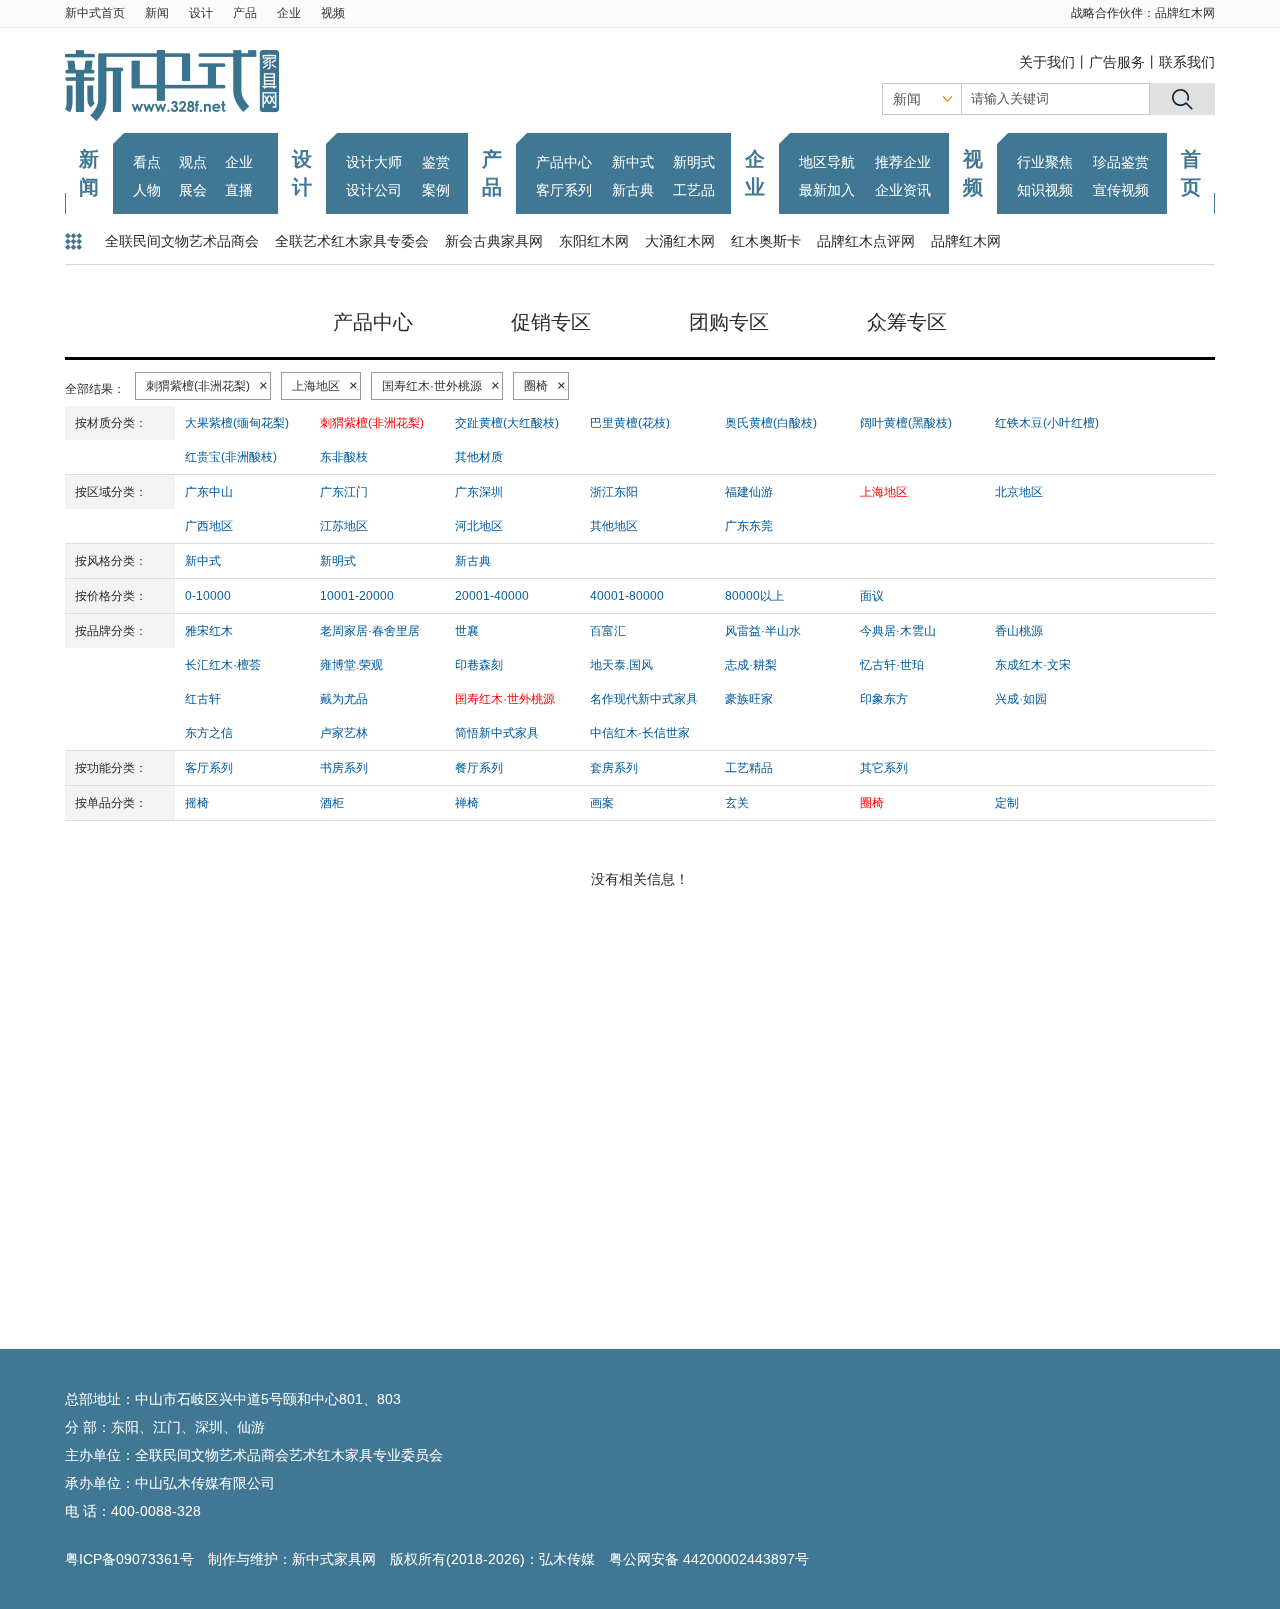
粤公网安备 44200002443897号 (709, 1559)
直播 (239, 190)
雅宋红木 (209, 631)
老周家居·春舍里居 (370, 631)
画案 (602, 803)
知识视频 (1045, 190)
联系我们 (1187, 62)
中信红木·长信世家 (640, 733)
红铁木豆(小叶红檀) (1047, 423)
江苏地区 (344, 526)
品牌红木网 (1185, 13)
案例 (436, 190)
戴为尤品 (344, 699)
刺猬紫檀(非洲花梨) (198, 386)
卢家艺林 (344, 733)
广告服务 (1117, 62)
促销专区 (551, 322)
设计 (201, 13)
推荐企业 (903, 162)
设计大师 (374, 162)
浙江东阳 (614, 492)
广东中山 (209, 492)
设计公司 (374, 190)
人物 (147, 190)
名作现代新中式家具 (644, 699)
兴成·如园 (1021, 699)
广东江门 (344, 492)
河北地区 (479, 526)
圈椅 (536, 386)
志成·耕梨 (751, 665)
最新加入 (827, 190)
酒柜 (332, 803)
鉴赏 (436, 162)
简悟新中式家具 (497, 733)
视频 (333, 13)
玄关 (737, 803)
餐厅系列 (479, 768)
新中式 (633, 162)
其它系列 (884, 768)
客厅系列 (564, 190)
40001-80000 (627, 596)
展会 (193, 190)
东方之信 (209, 733)
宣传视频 (1121, 190)
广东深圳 (479, 492)
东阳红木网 (594, 241)
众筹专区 (907, 322)
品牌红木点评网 (866, 241)
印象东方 (884, 699)
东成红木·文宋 (1033, 665)
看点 (147, 162)
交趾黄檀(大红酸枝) (507, 423)
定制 (1007, 803)
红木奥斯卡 (766, 241)
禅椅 (467, 803)
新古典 (633, 190)
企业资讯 (903, 190)
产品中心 (564, 162)
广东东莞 (749, 526)
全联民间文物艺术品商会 (182, 241)
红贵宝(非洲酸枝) (231, 457)
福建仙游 (749, 492)
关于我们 (1047, 62)
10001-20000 (357, 596)
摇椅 (197, 803)
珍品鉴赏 (1121, 162)
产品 (245, 13)
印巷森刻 (479, 665)
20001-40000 (492, 596)
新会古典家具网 (494, 241)
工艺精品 (749, 768)
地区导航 (827, 162)
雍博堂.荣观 (351, 665)
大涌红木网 (680, 241)
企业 (289, 13)
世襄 (467, 631)
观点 (193, 162)
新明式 (694, 162)
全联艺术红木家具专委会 (352, 241)
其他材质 (479, 457)
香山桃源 (1019, 631)
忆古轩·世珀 (892, 665)
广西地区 (209, 526)
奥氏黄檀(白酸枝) (771, 423)
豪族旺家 (749, 699)
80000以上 (754, 596)
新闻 (157, 13)
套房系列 (614, 768)
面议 (872, 596)
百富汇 (608, 631)
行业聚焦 (1045, 162)
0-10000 (208, 596)
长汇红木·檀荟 (223, 665)
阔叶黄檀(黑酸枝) (906, 423)
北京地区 (1019, 492)
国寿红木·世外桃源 (432, 386)
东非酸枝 (344, 457)
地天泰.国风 (621, 665)
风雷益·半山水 (763, 631)
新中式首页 (95, 13)
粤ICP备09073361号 (129, 1559)
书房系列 (344, 768)
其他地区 (614, 526)
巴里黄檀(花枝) (630, 423)
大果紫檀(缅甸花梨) (237, 423)
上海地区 (316, 386)
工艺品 (694, 190)
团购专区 (729, 322)
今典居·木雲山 (898, 631)
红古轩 (203, 699)
